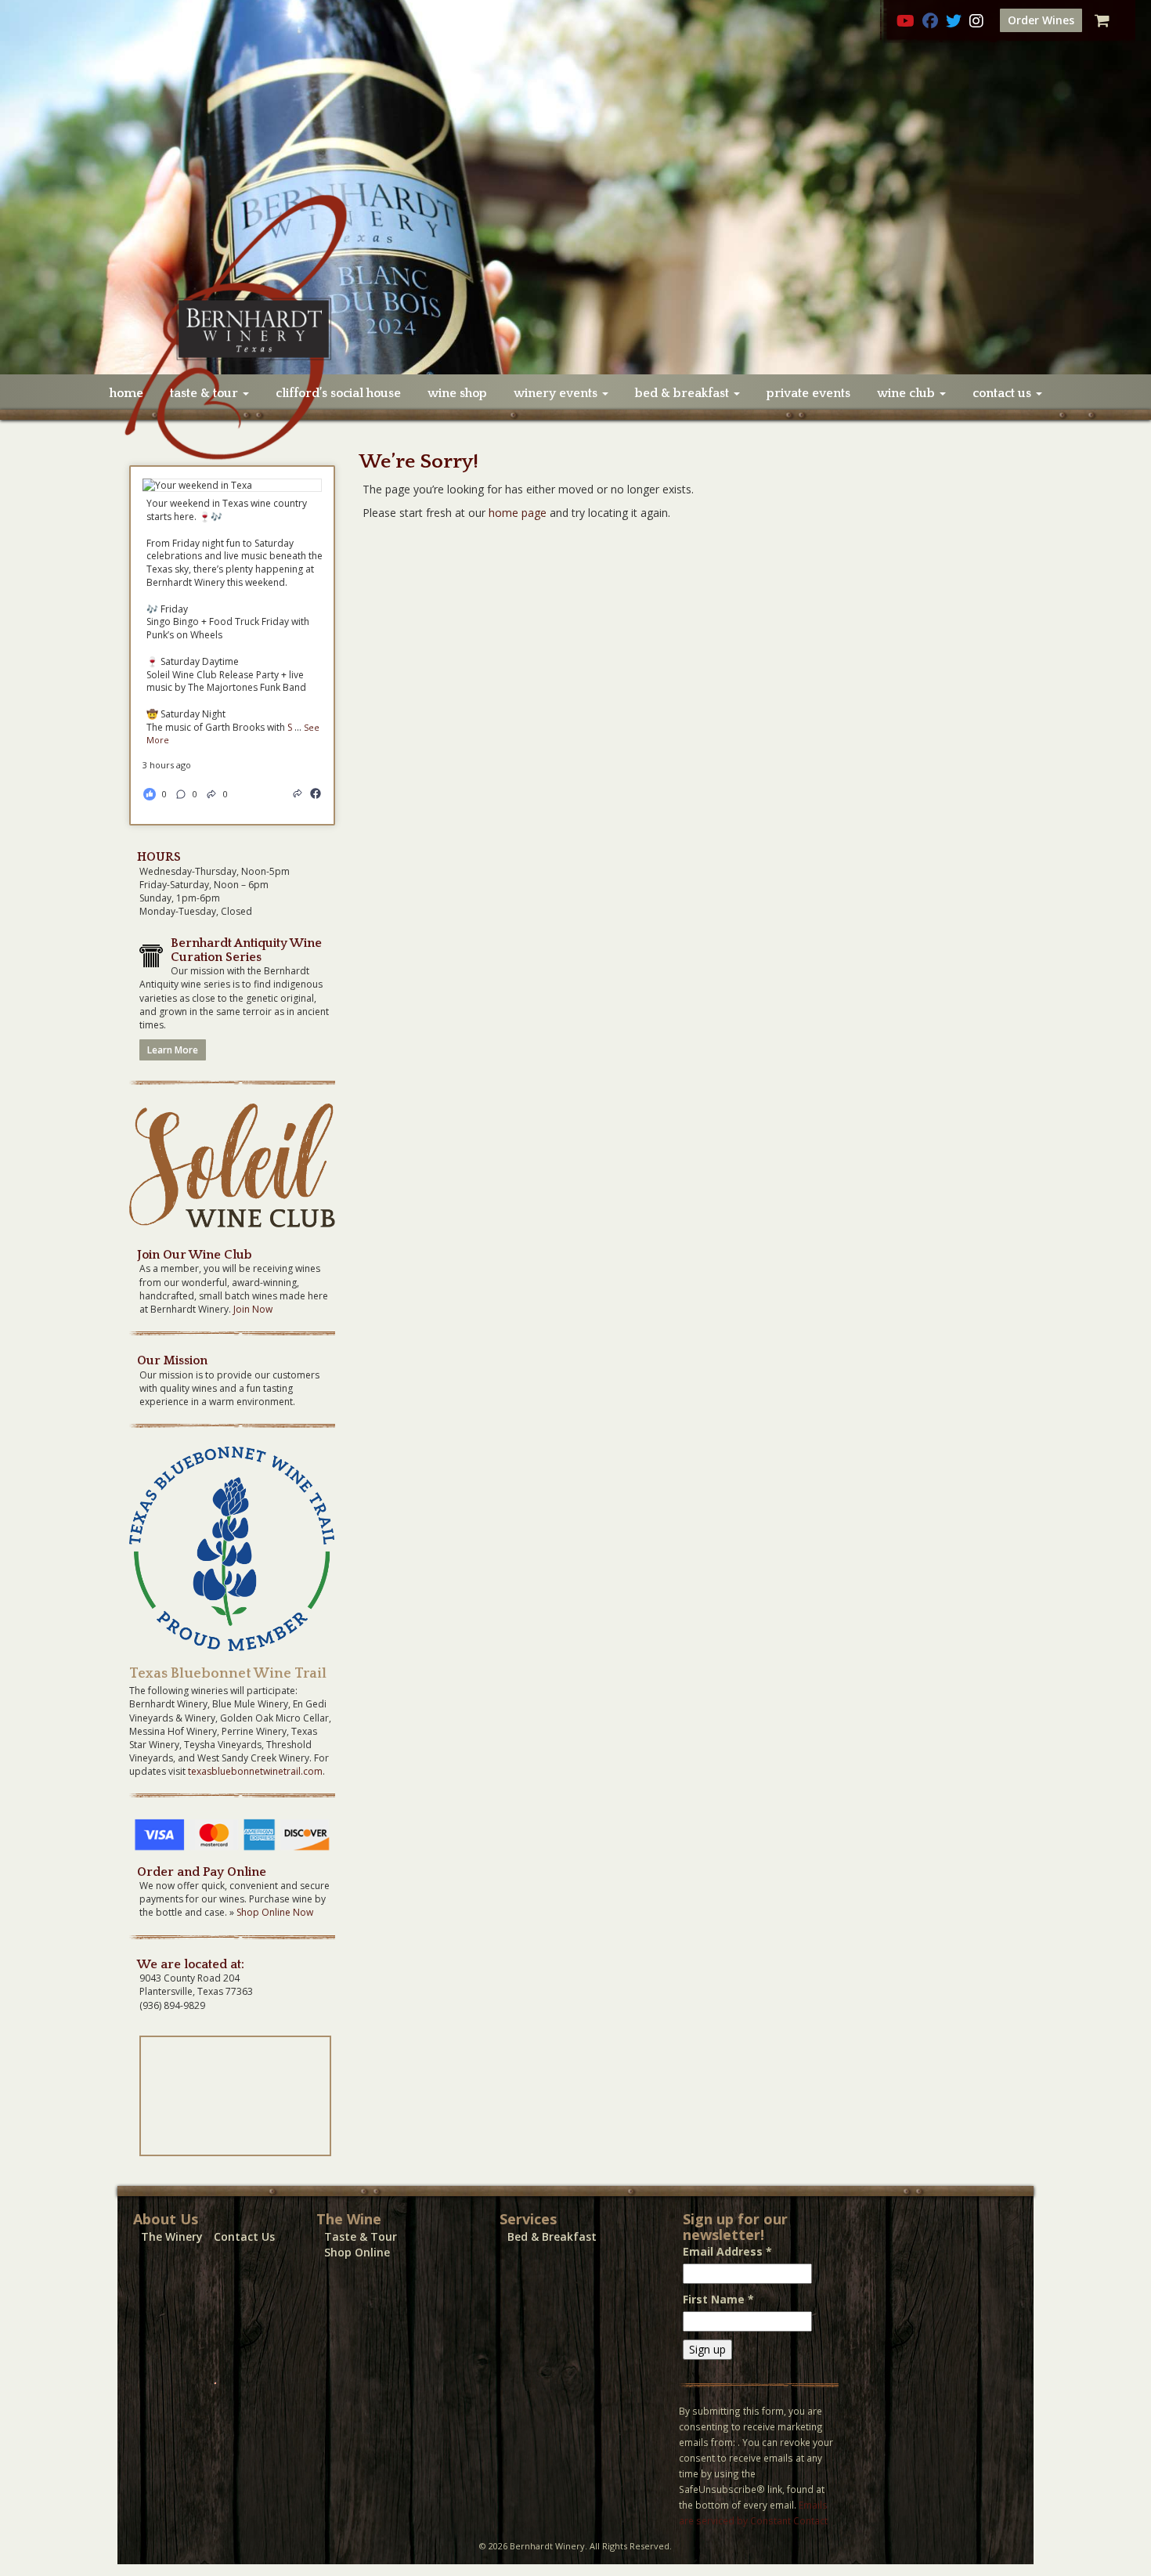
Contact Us (244, 2236)
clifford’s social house (338, 393)
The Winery (172, 2236)
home (126, 393)
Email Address (727, 2251)
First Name (718, 2299)
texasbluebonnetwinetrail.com (255, 1771)
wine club (907, 393)
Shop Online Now (275, 1912)
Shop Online (357, 2252)
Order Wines (1041, 20)
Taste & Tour (361, 2236)
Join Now (253, 1309)
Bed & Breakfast (552, 2236)
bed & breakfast (684, 393)
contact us (1003, 393)
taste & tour (206, 393)
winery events (557, 393)
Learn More (173, 1050)
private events (808, 393)
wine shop (457, 393)
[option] (575, 187)
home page (518, 513)
